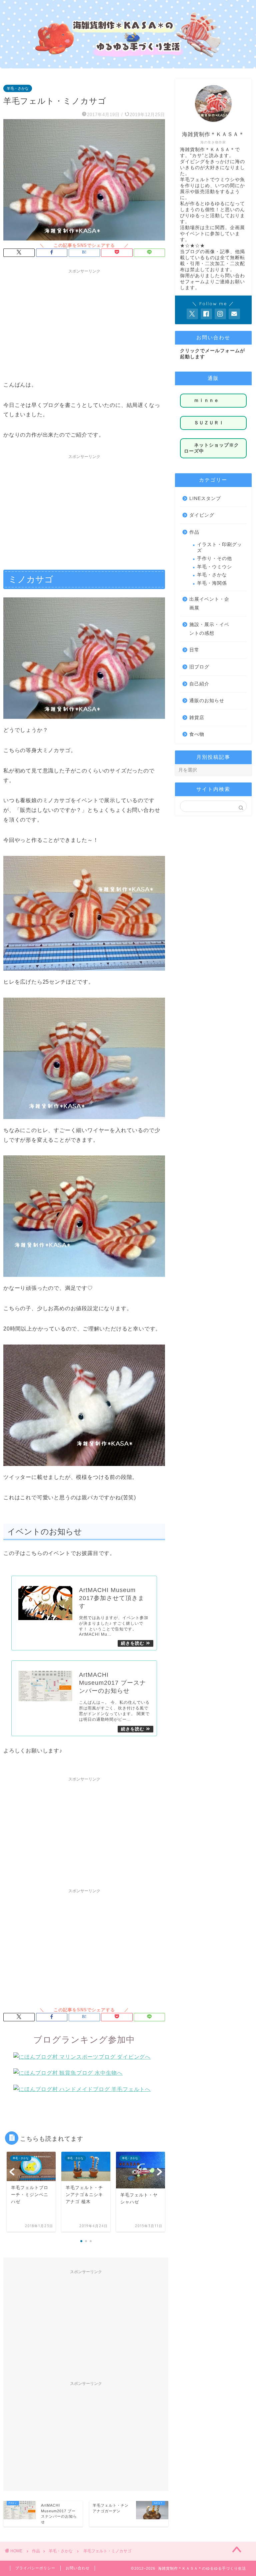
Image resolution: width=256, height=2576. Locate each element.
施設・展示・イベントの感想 (209, 629)
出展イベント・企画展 (209, 604)
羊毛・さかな (18, 88)
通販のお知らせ (207, 701)
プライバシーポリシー (35, 2568)
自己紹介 (199, 684)
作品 (194, 532)
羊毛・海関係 (212, 583)
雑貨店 (197, 718)
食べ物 (197, 734)
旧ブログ (199, 667)
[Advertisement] (84, 324)
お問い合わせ (78, 2568)
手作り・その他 (214, 559)
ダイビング (202, 515)
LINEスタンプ (205, 498)
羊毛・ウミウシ (214, 567)
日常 (194, 650)
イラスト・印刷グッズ (219, 548)
